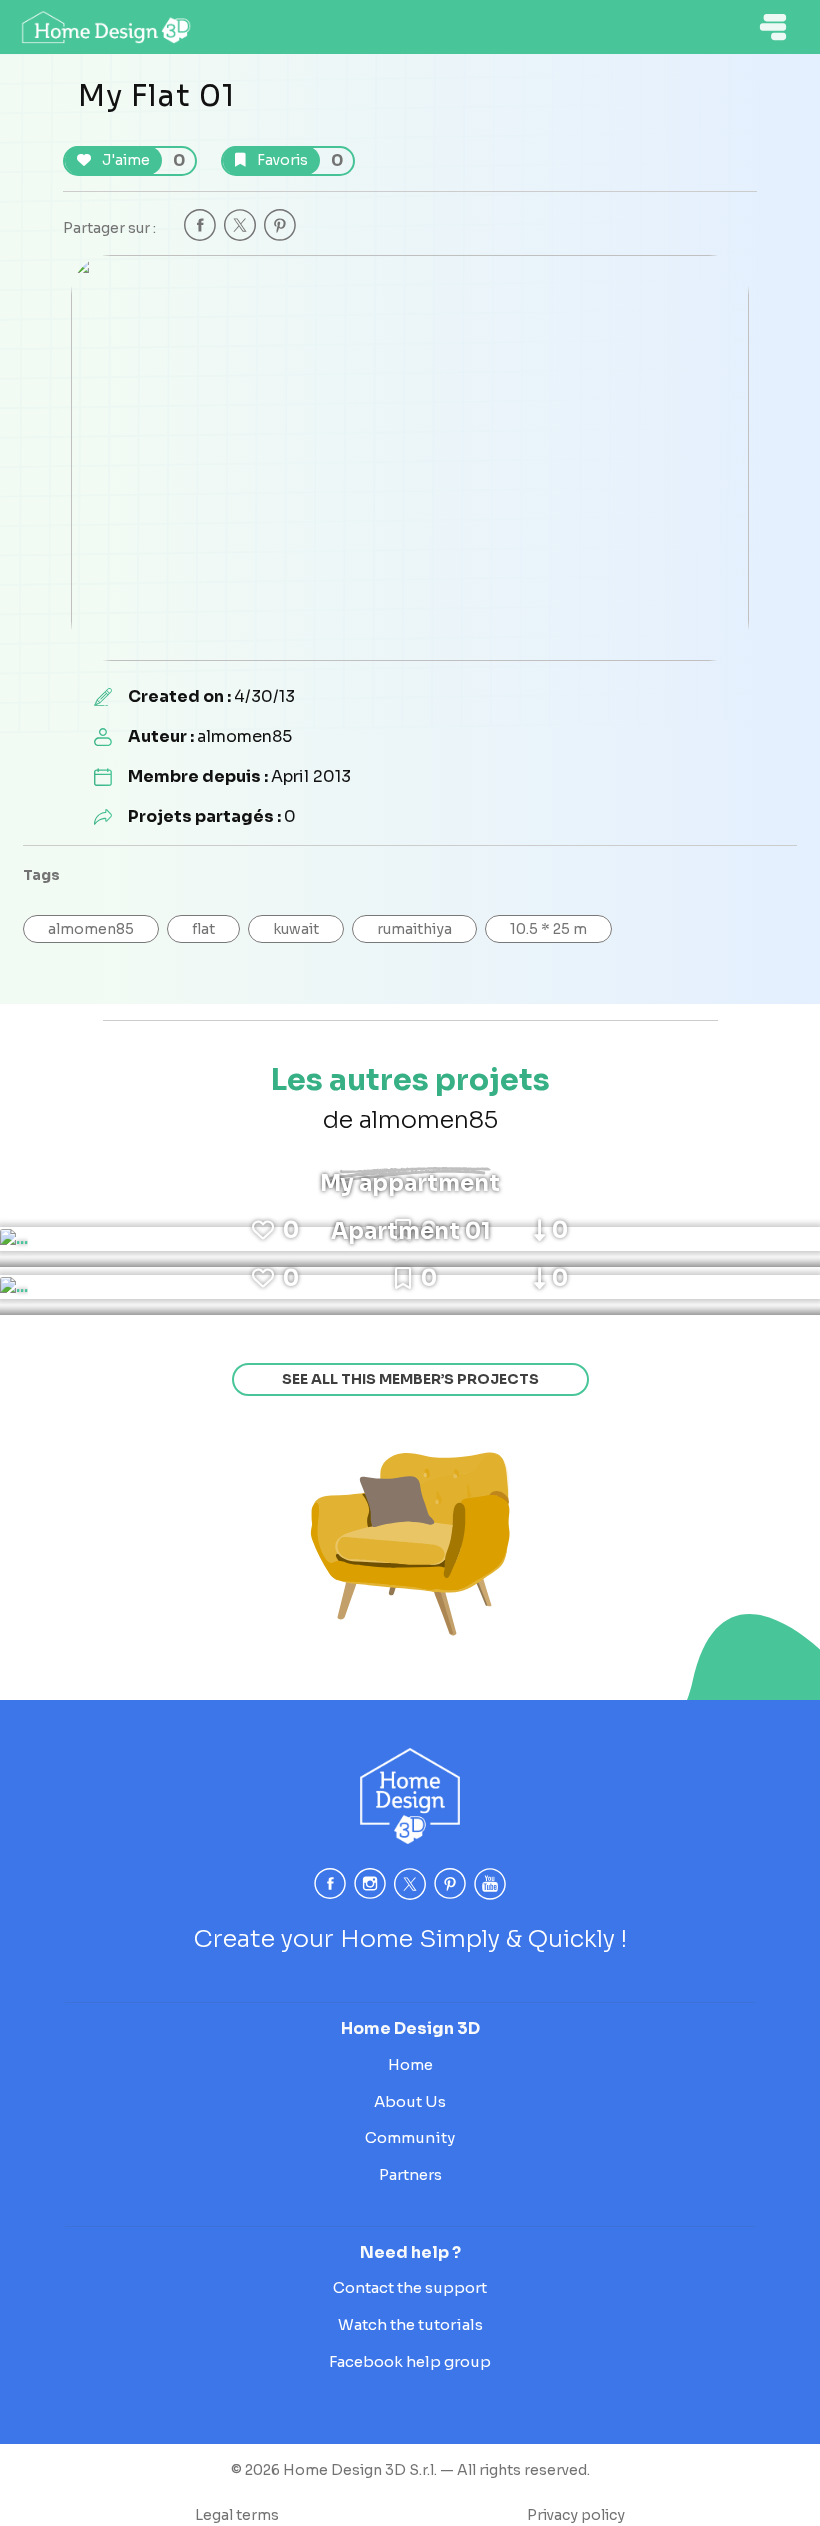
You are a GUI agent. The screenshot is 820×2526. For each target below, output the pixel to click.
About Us (410, 2101)
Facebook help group (410, 2361)
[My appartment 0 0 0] (14, 1239)
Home (410, 2064)
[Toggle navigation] (773, 27)
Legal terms (237, 2515)
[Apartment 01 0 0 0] (14, 1287)
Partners (410, 2174)
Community (410, 2137)
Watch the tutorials (410, 2324)
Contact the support (410, 2287)
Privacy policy (576, 2515)
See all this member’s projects (410, 1379)
